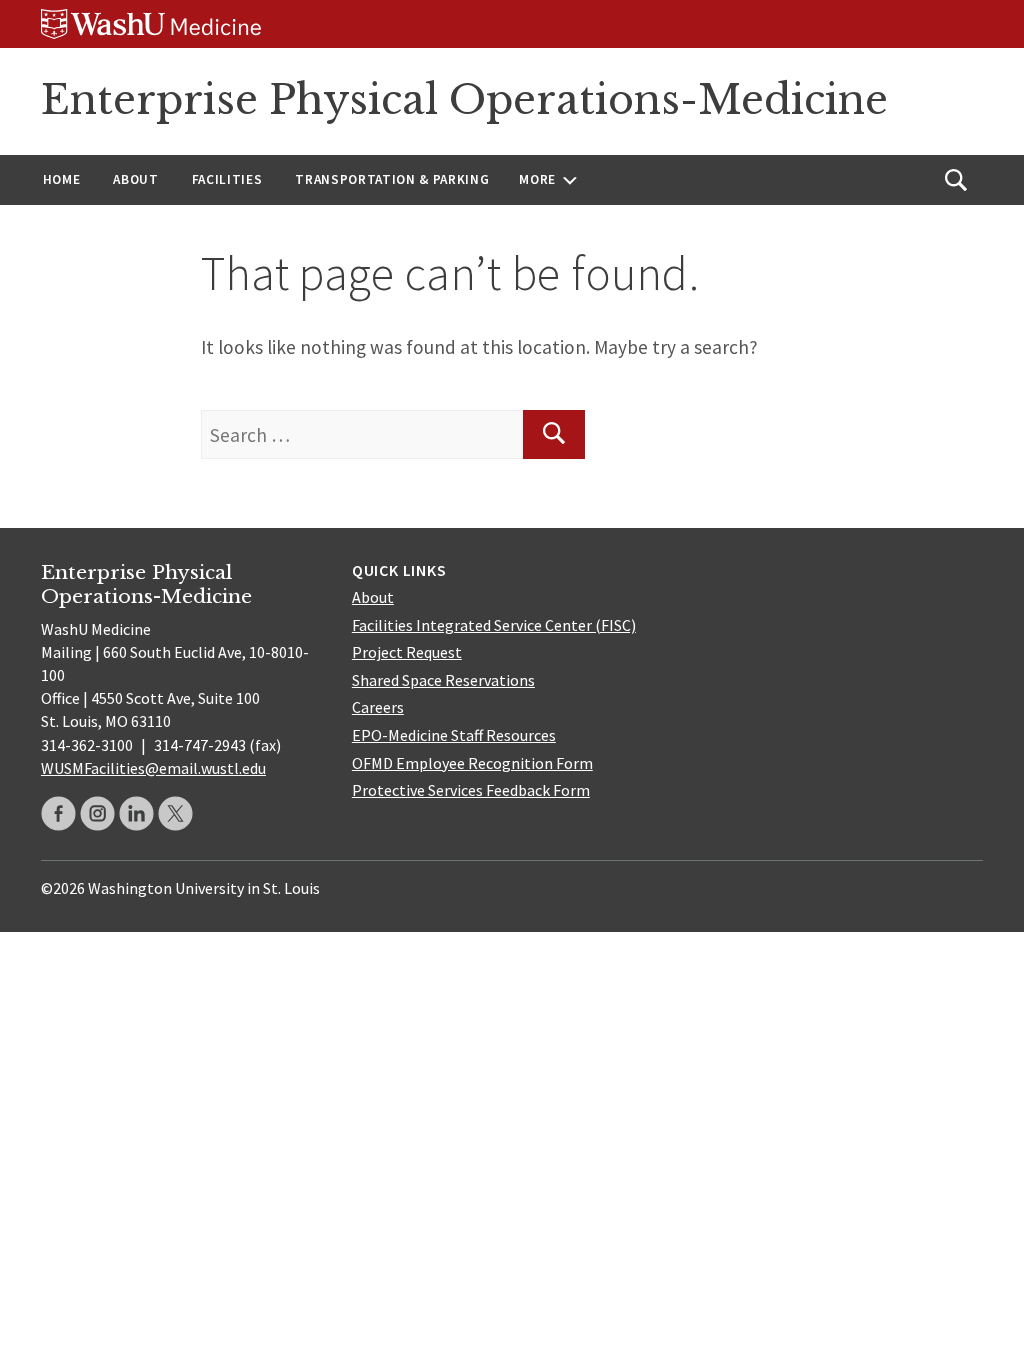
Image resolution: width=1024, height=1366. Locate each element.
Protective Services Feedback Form (471, 790)
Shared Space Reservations (443, 680)
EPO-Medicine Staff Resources (454, 735)
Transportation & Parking (392, 179)
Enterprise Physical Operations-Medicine (464, 100)
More (537, 179)
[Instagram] (97, 813)
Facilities (227, 179)
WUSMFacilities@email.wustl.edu (153, 768)
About (135, 179)
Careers (378, 707)
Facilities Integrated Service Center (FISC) (494, 625)
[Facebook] (58, 813)
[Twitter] (175, 813)
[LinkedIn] (136, 813)
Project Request (407, 652)
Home (62, 179)
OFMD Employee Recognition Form (472, 763)
